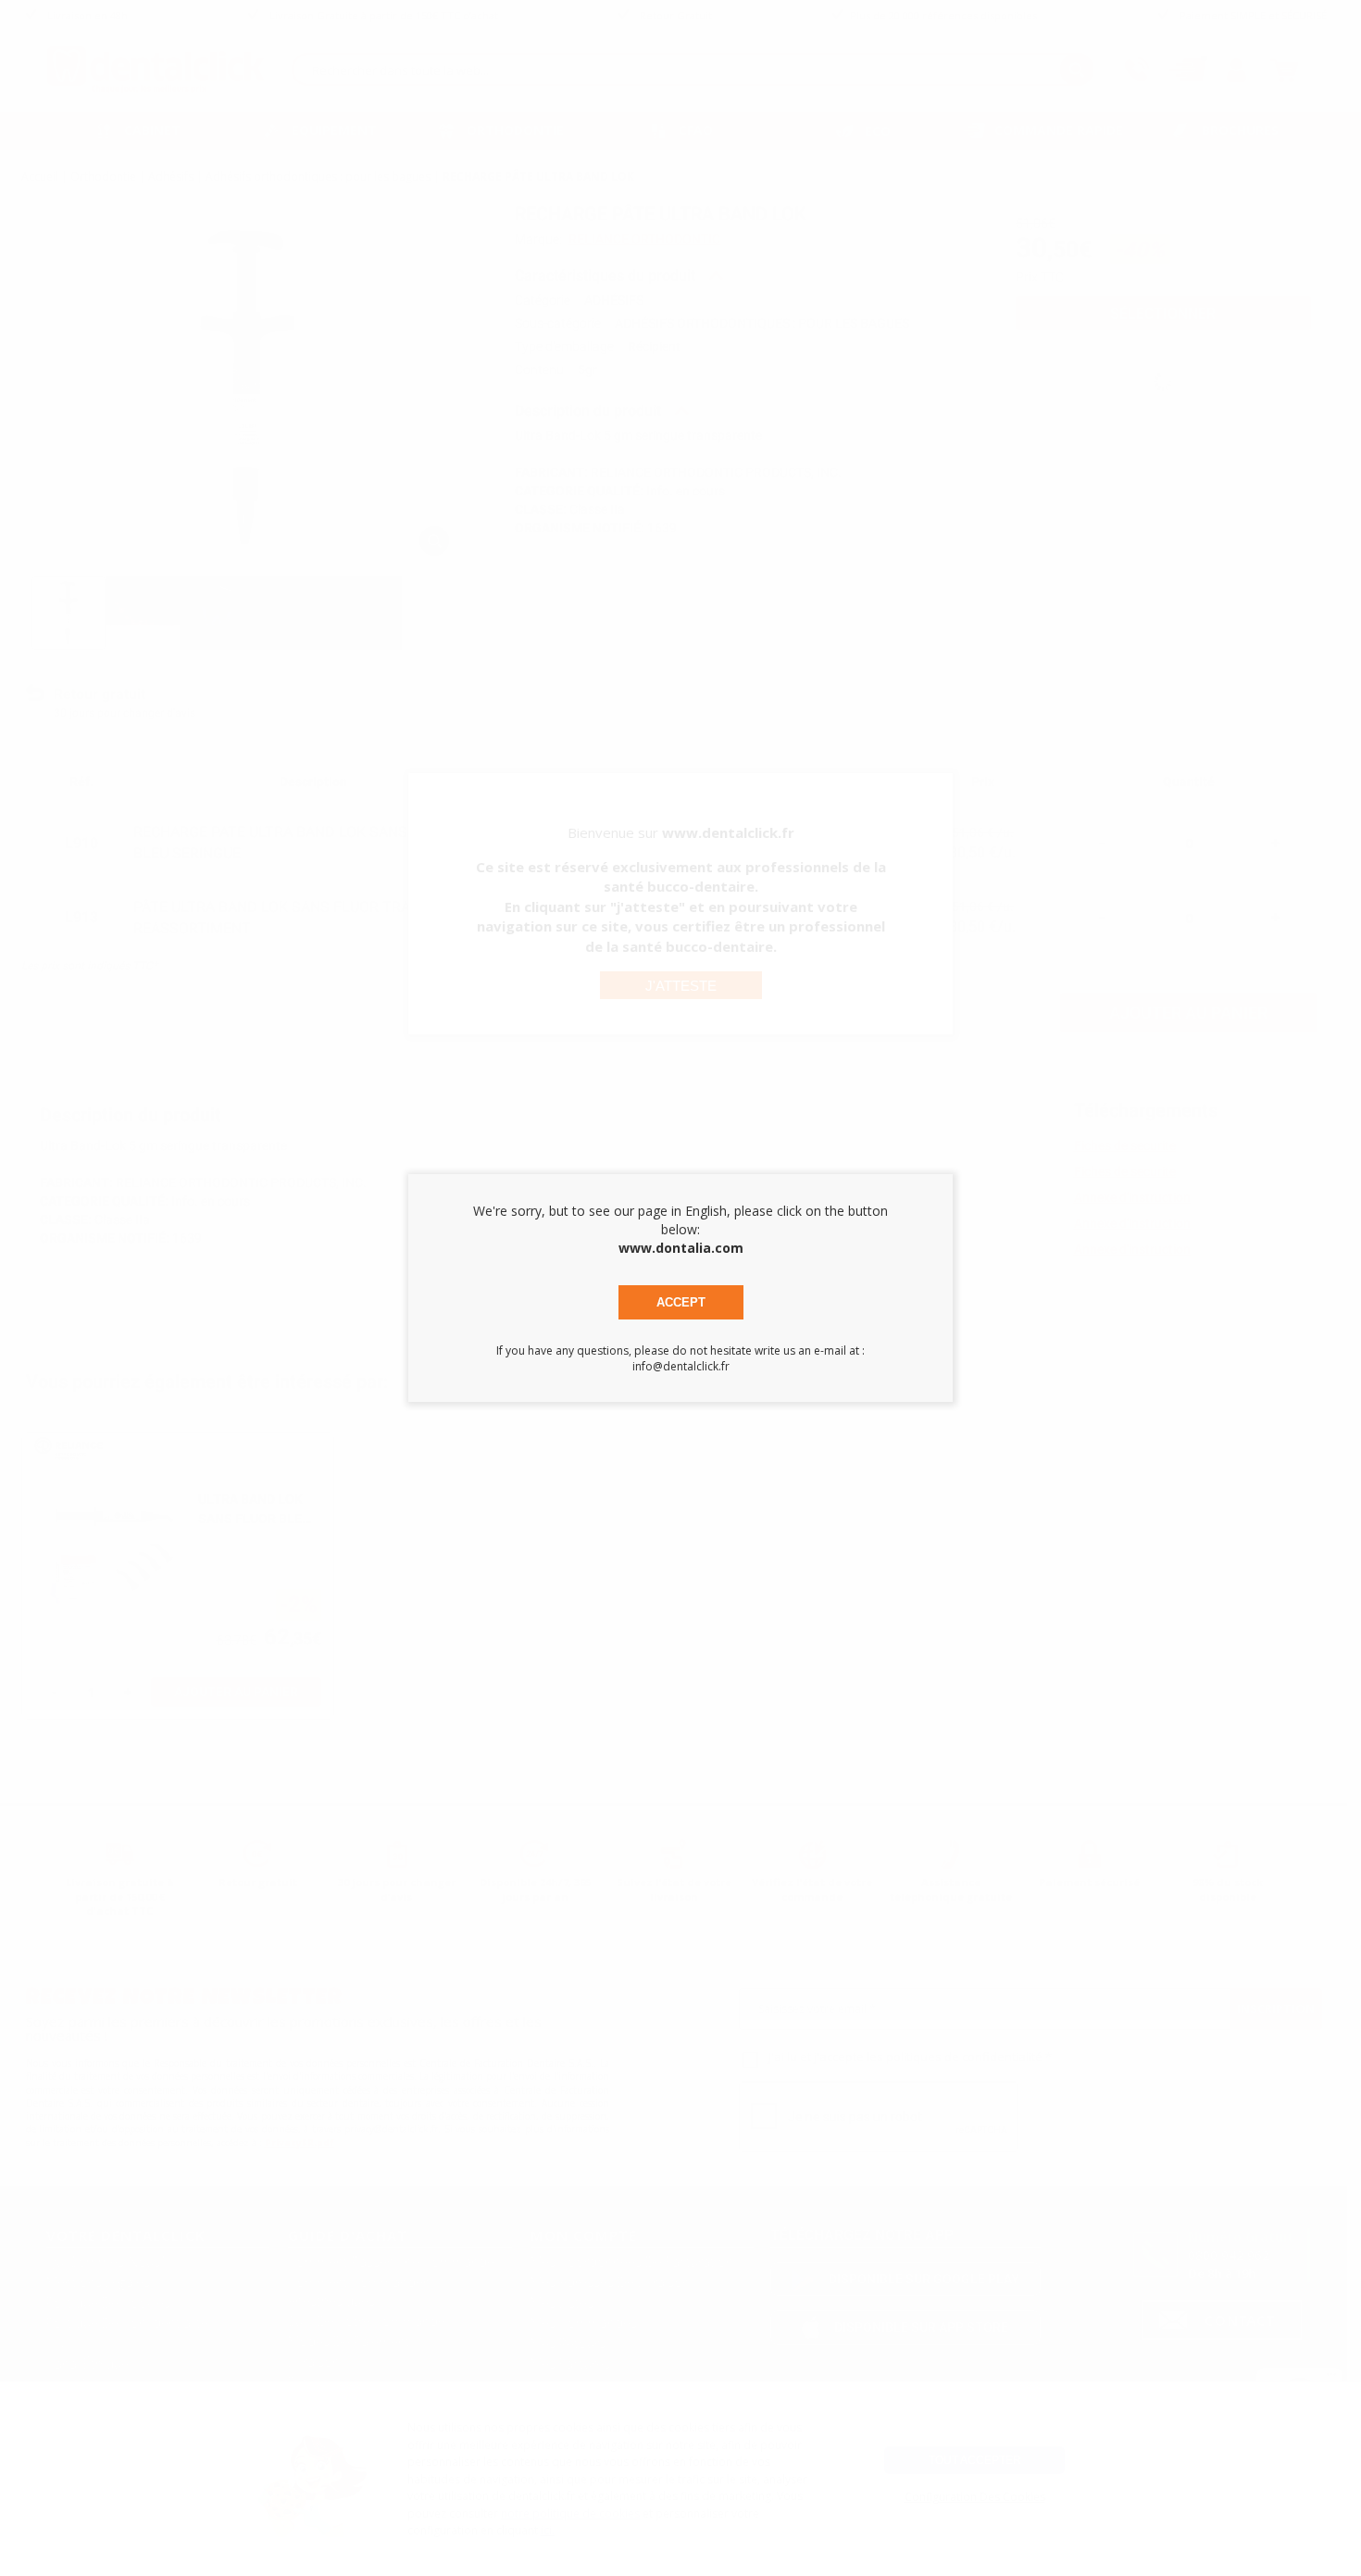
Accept (681, 1302)
